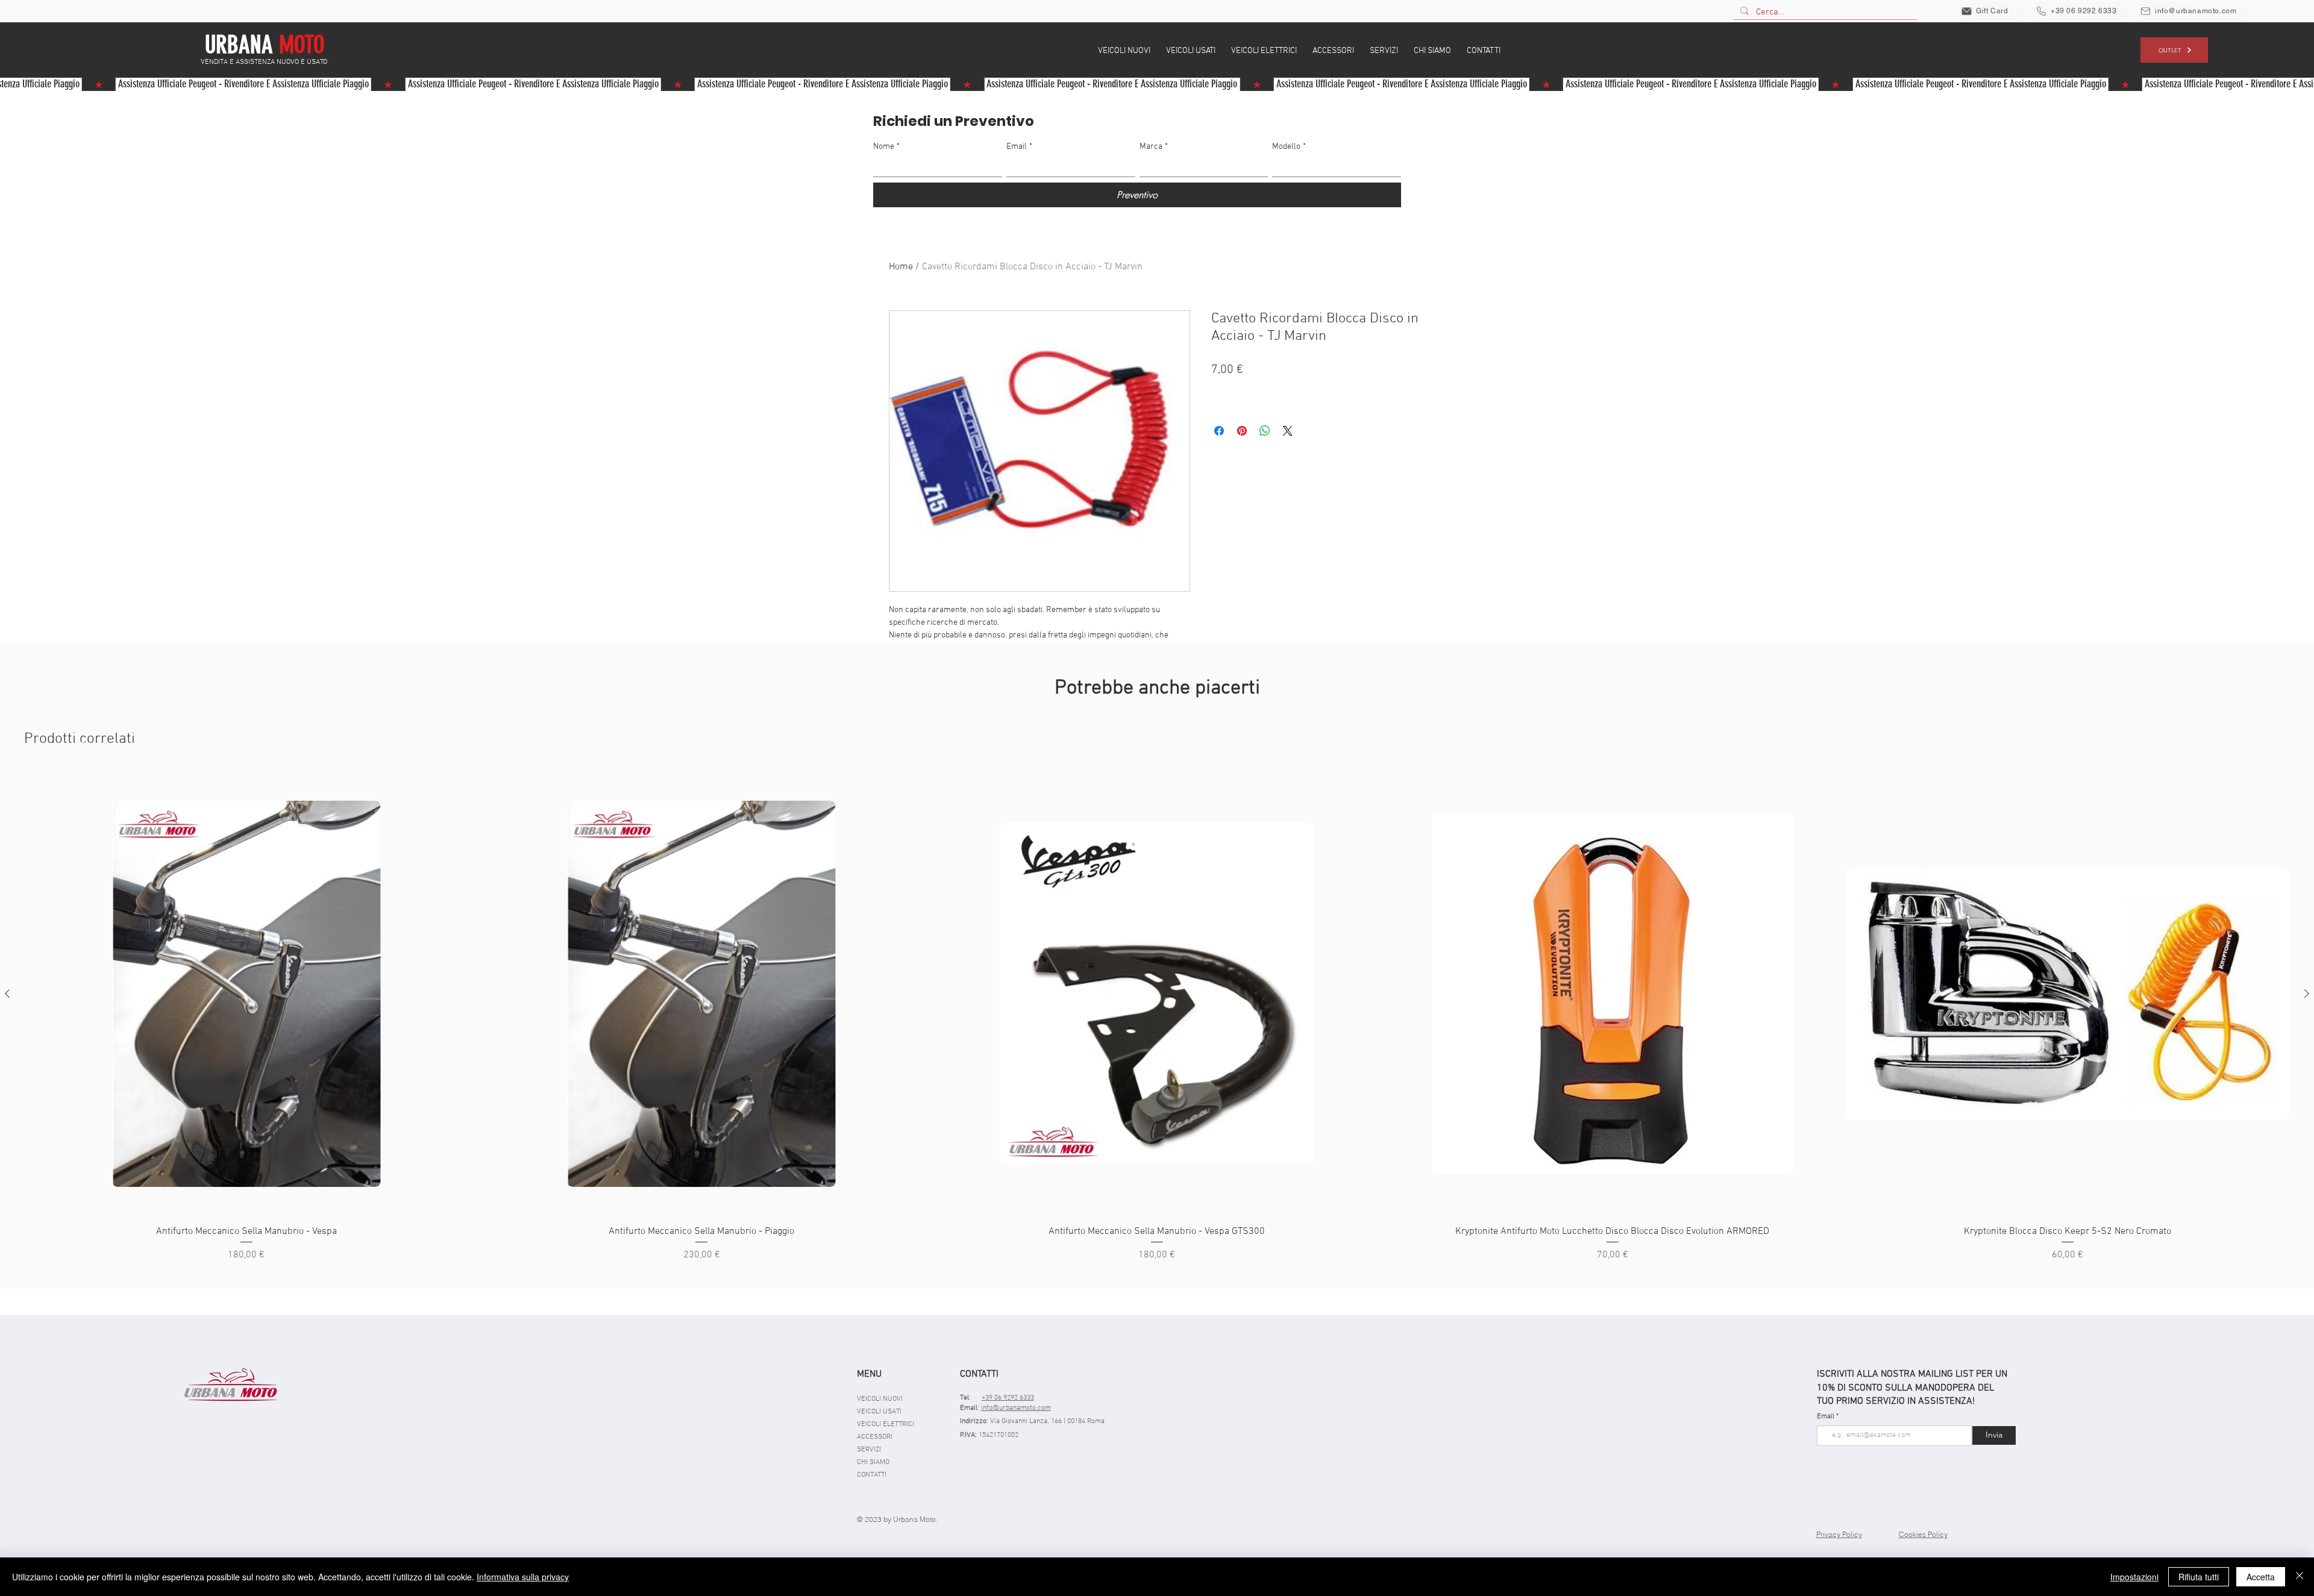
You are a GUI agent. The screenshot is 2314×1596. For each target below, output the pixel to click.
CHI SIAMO (873, 1462)
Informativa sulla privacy (523, 1577)
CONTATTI (872, 1475)
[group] (1157, 1018)
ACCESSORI (875, 1437)
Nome (886, 147)
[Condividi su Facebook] (1219, 431)
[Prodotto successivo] (2307, 994)
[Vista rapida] (246, 994)
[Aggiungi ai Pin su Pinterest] (1242, 431)
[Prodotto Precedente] (7, 994)
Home (901, 267)
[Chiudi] (2300, 1577)
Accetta (2261, 1577)
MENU (869, 1374)
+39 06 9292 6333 (1008, 1398)
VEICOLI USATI (879, 1412)
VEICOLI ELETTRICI (886, 1424)
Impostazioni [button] (2134, 1577)
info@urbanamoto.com (1016, 1408)
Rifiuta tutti (2199, 1577)
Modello (1289, 147)
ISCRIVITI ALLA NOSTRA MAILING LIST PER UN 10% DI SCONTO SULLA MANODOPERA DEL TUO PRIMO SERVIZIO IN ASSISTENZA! (1912, 1388)
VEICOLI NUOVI (880, 1399)
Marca (1154, 147)
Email (1019, 147)
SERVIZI (869, 1450)
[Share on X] (1288, 431)
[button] (1124, 50)
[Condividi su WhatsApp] (1265, 431)
